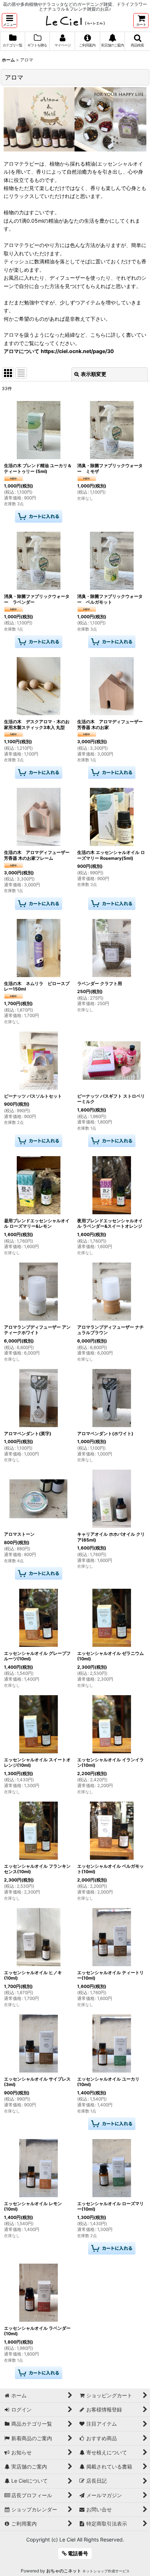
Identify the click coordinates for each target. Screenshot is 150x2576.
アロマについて (21, 351)
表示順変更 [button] (94, 374)
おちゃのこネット (64, 2571)
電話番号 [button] (77, 2553)
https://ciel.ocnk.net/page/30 (77, 351)
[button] (9, 21)
